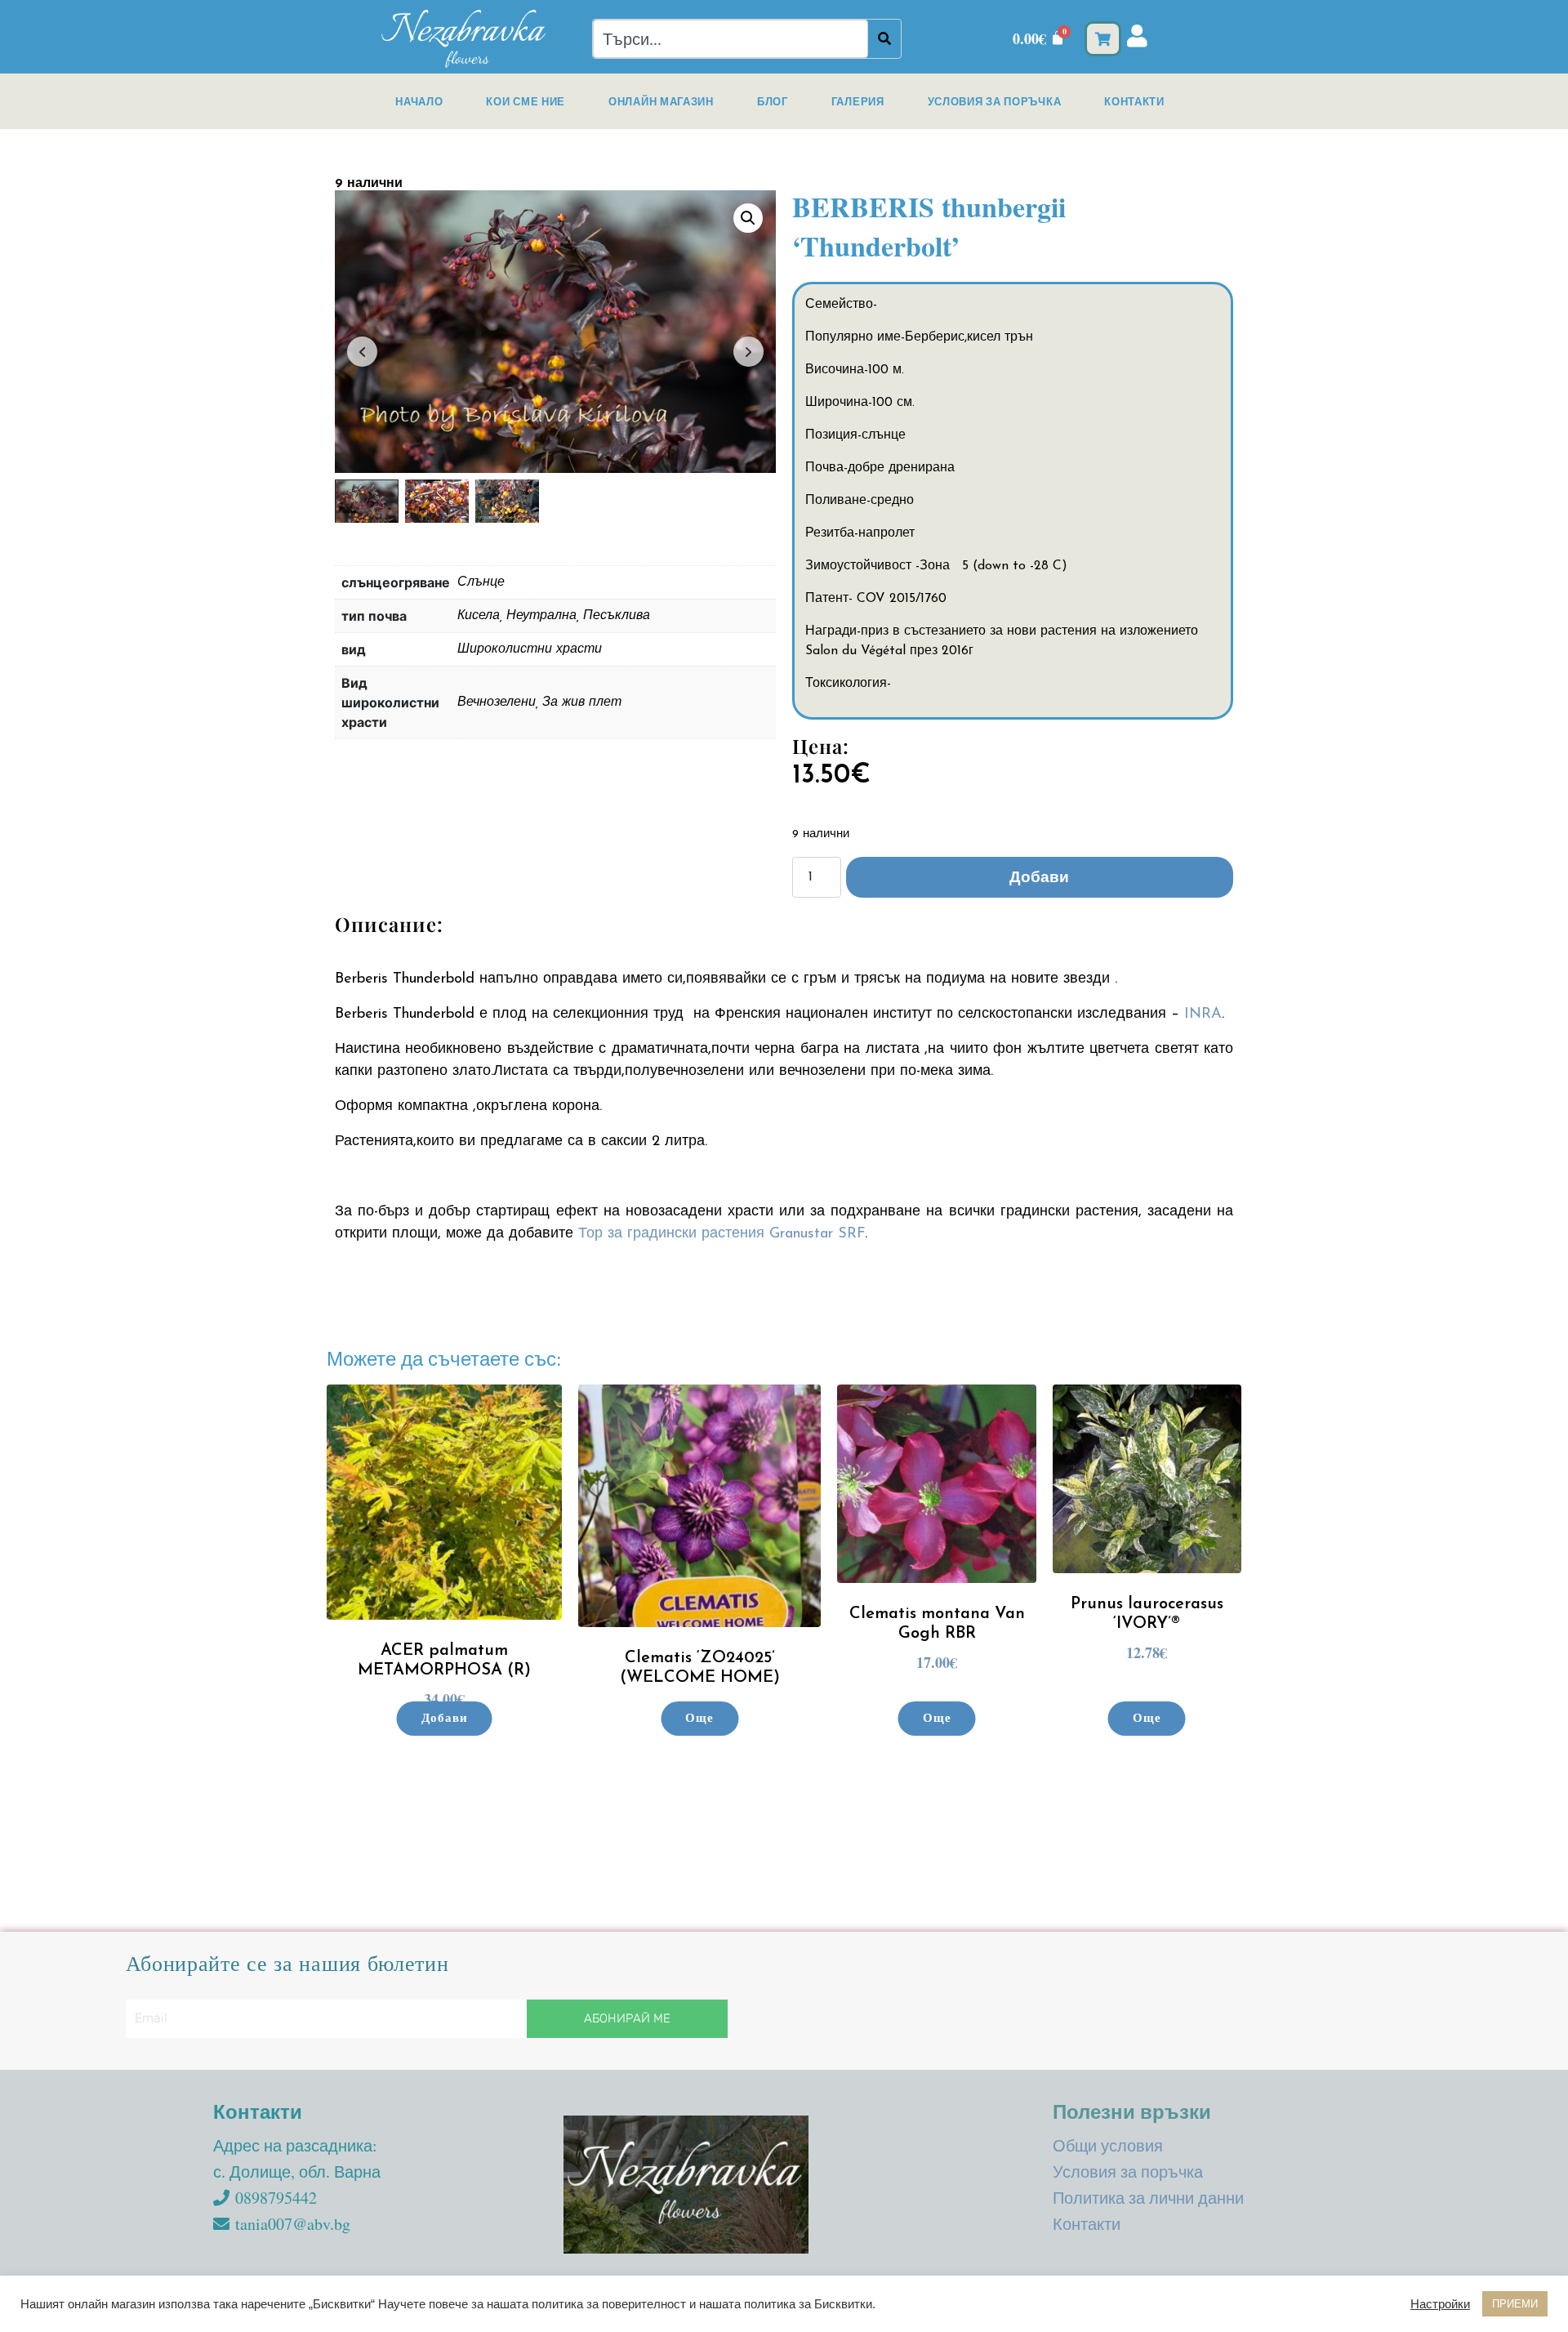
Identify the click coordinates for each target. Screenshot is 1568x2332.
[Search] (884, 39)
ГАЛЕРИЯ (858, 101)
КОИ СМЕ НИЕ (526, 101)
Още (699, 1719)
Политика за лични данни (1148, 2198)
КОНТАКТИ (1134, 101)
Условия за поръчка (995, 101)
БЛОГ (773, 101)
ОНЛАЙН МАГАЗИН (661, 101)
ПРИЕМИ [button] (1515, 2304)
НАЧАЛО (419, 101)
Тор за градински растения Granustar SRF (722, 1234)
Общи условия (1108, 2145)
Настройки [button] (1440, 2304)
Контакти (1087, 2224)
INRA (1203, 1014)
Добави (1039, 876)
